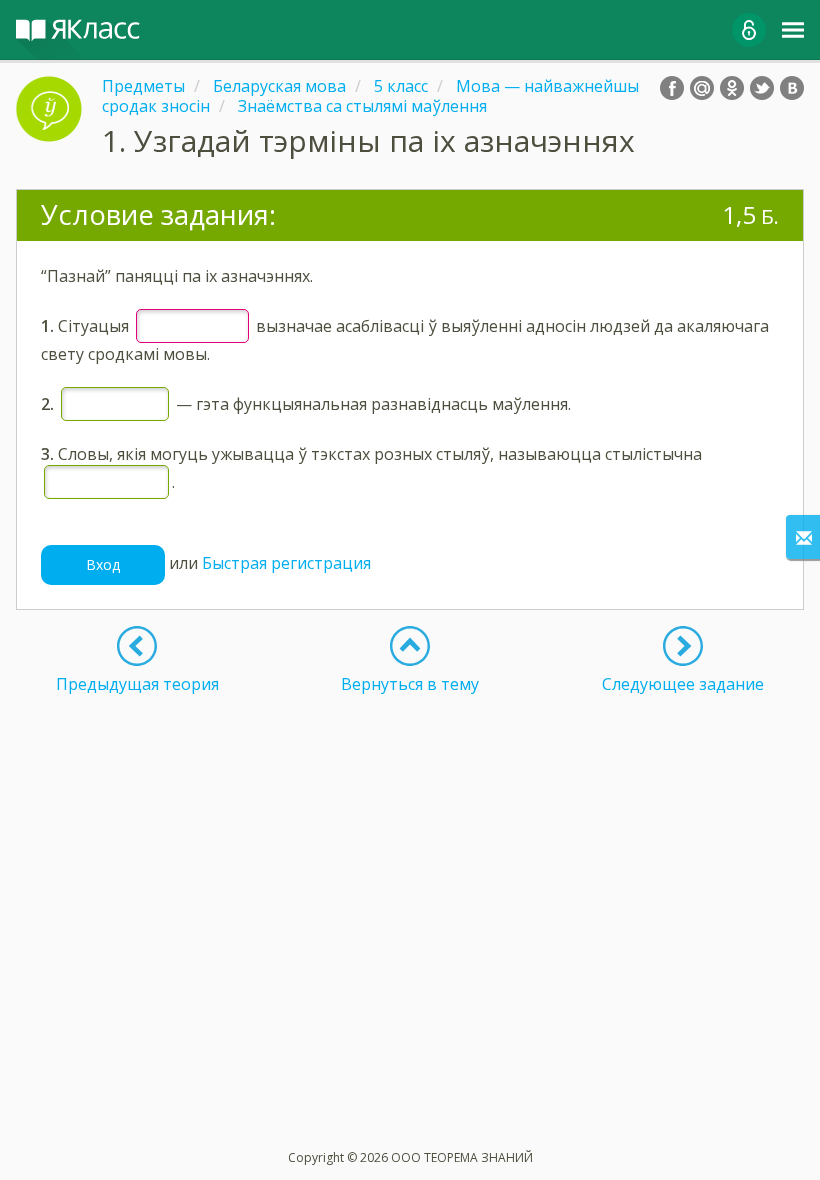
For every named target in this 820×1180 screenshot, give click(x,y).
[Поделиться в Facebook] (672, 88)
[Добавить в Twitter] (762, 88)
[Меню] (793, 30)
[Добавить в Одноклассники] (732, 88)
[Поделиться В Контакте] (792, 88)
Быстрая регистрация (286, 563)
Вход (103, 564)
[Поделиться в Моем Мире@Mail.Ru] (702, 88)
